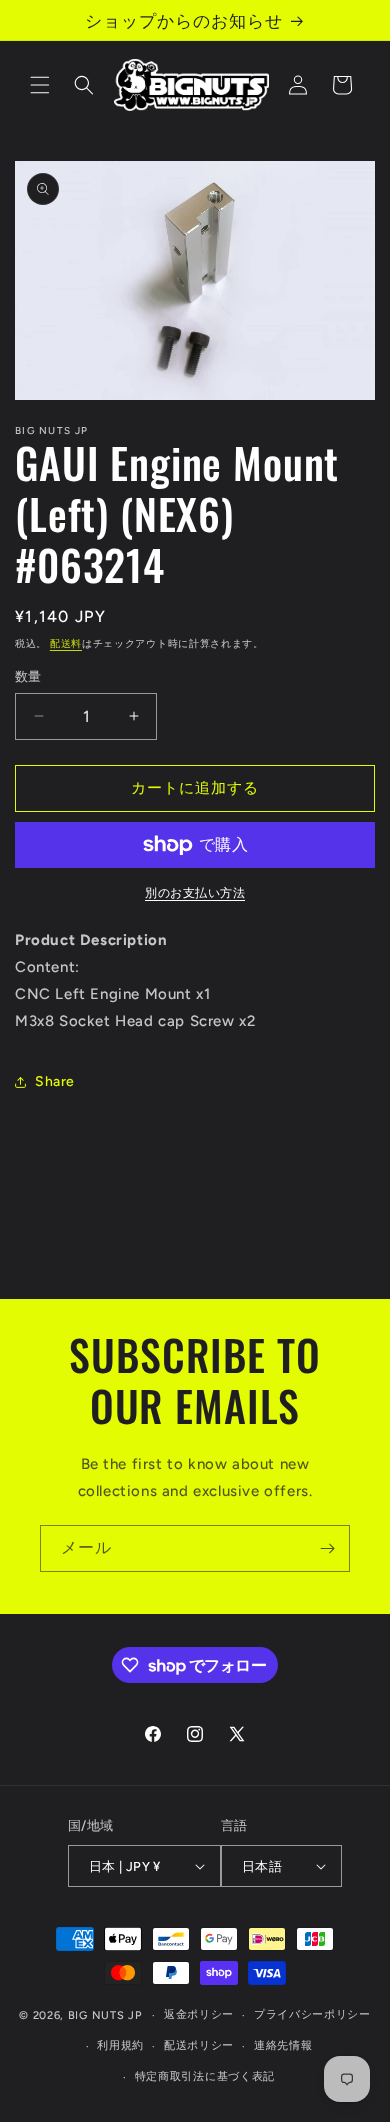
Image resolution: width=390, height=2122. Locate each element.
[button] (40, 85)
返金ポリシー (199, 2014)
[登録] (327, 1548)
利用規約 (120, 2045)
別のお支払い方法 (195, 893)
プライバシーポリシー (312, 2014)
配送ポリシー (199, 2045)
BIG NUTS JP (105, 2015)
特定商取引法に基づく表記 (205, 2076)
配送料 (66, 643)
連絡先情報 (283, 2045)
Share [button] (55, 1081)
